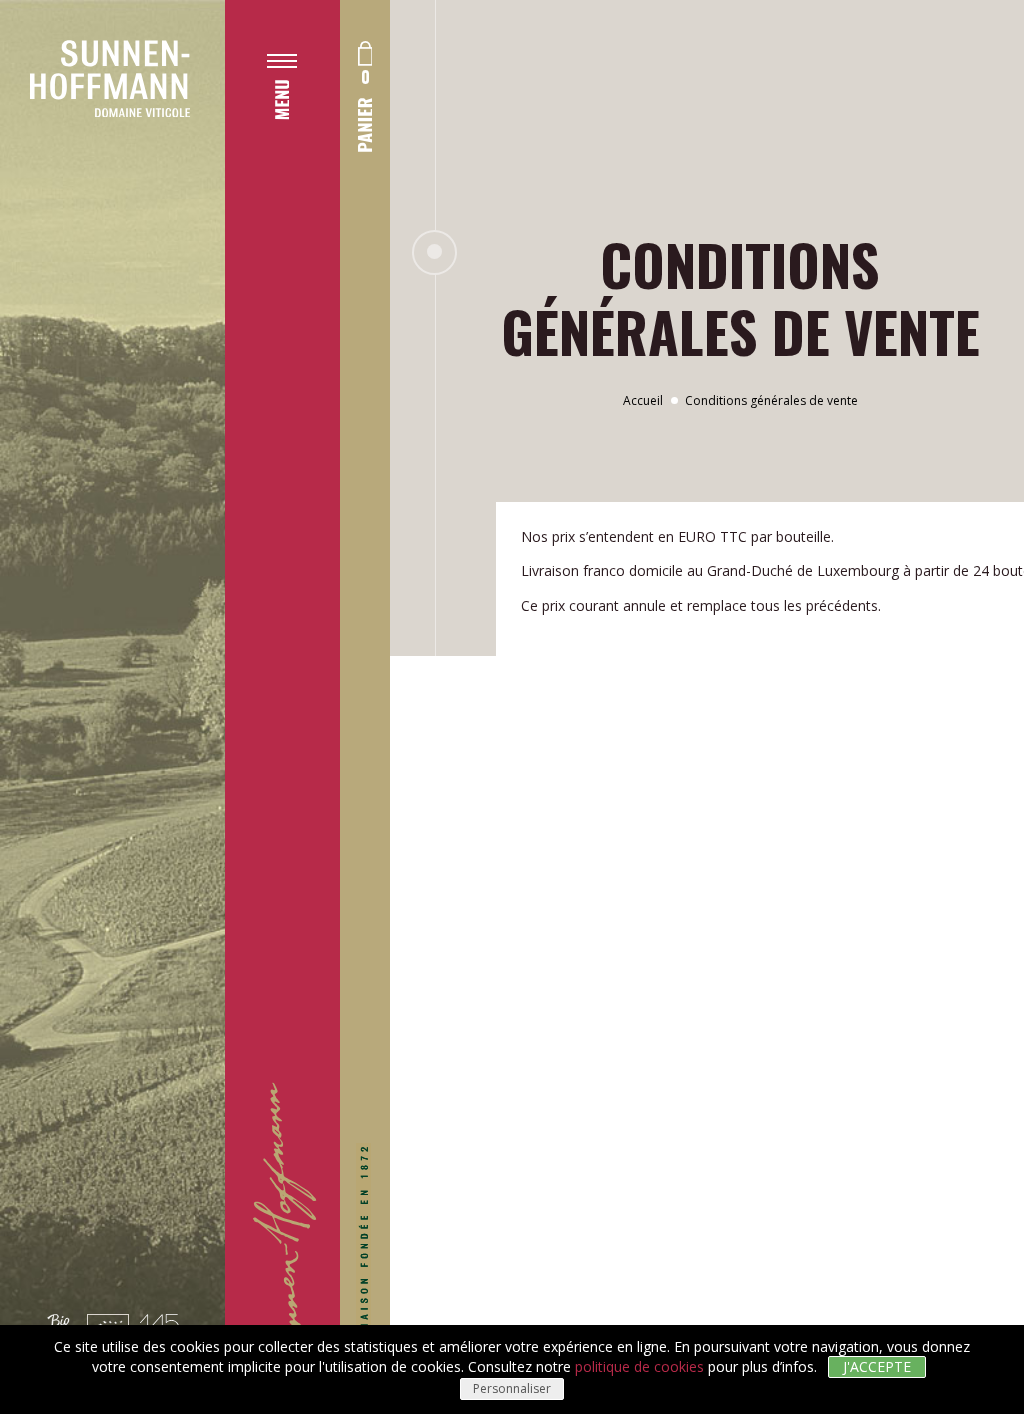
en (274, 779)
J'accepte (877, 1366)
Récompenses (326, 557)
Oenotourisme (330, 516)
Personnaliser (512, 1388)
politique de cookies (639, 1366)
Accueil (643, 400)
